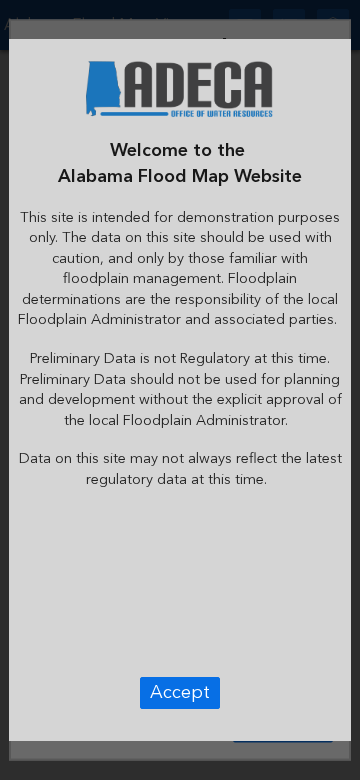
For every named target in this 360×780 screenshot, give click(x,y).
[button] (180, 693)
